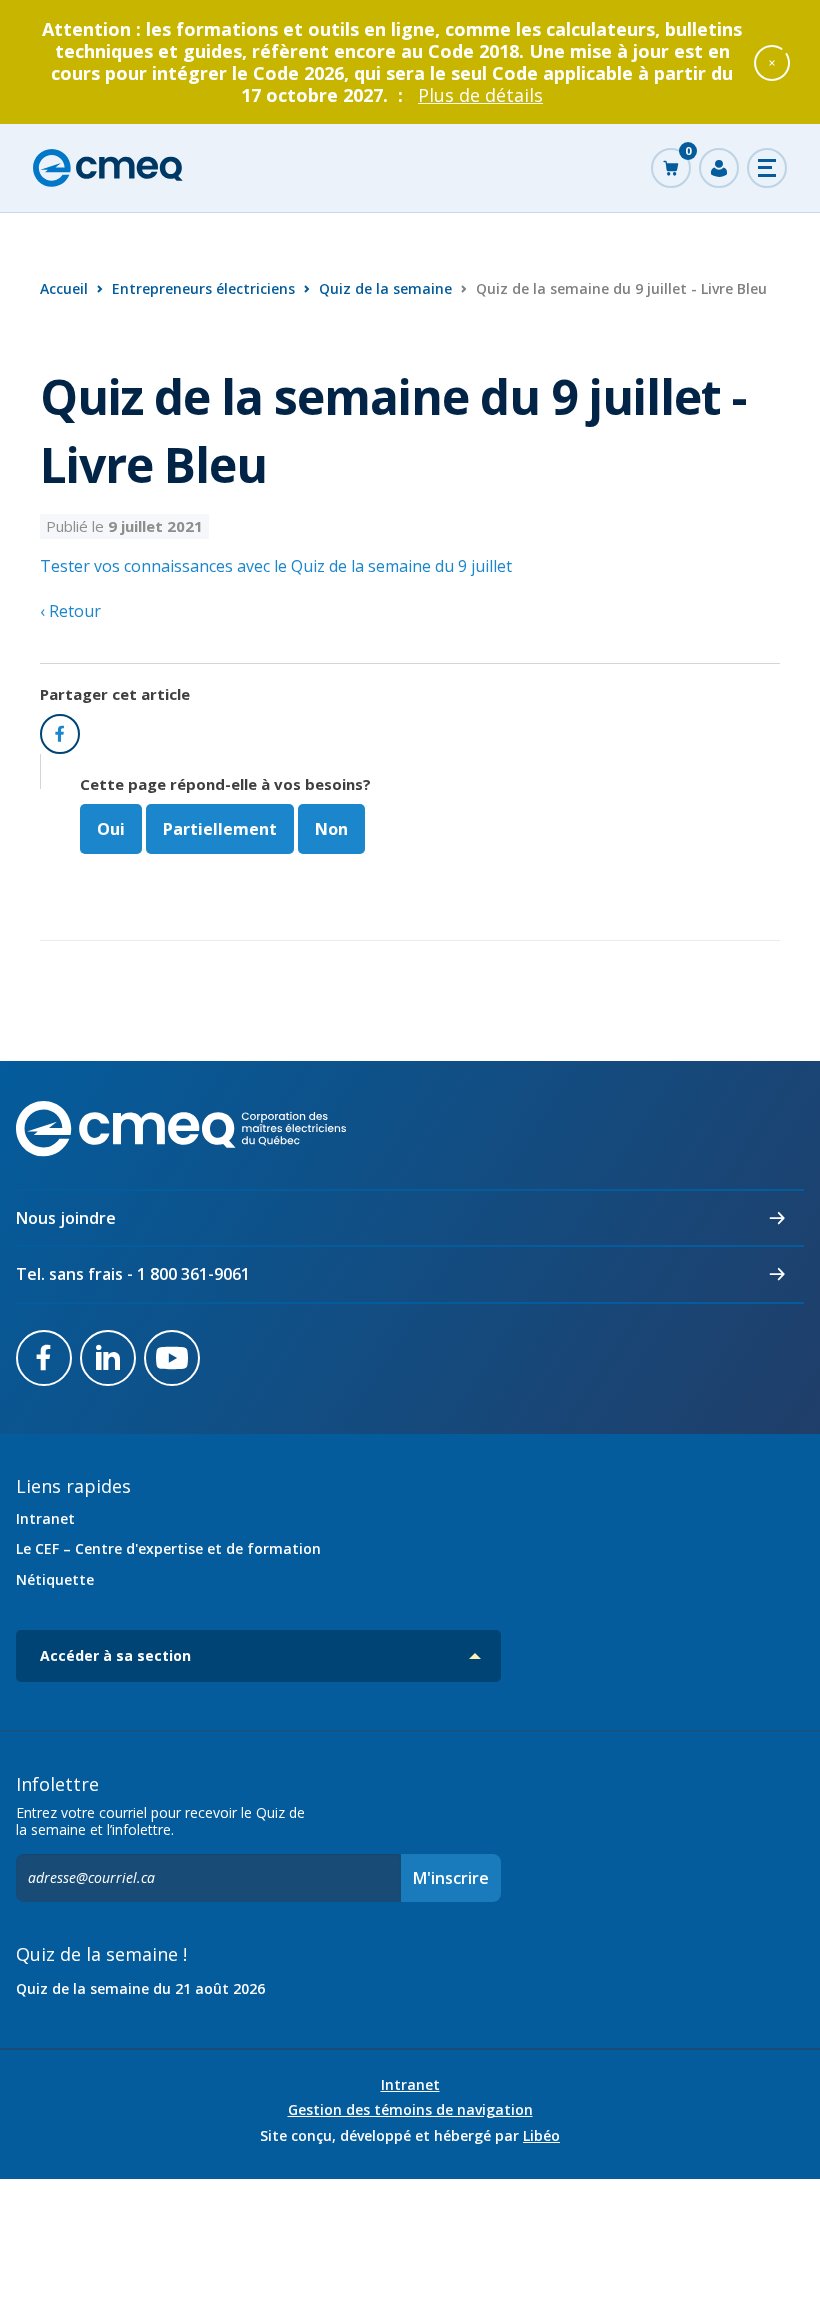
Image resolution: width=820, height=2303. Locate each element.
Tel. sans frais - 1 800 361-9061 (133, 1274)
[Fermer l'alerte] (772, 62)
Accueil (64, 288)
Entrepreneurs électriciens (203, 288)
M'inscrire (451, 1878)
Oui (111, 829)
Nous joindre (66, 1218)
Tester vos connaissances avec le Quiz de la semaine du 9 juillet (276, 566)
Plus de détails (480, 95)
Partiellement (220, 829)
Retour (73, 611)
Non (331, 829)
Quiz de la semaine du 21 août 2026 (140, 1988)
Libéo (541, 2135)
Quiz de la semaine (385, 288)
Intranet (45, 1518)
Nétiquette (55, 1579)
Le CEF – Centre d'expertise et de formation (168, 1548)
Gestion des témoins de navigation (410, 2110)
